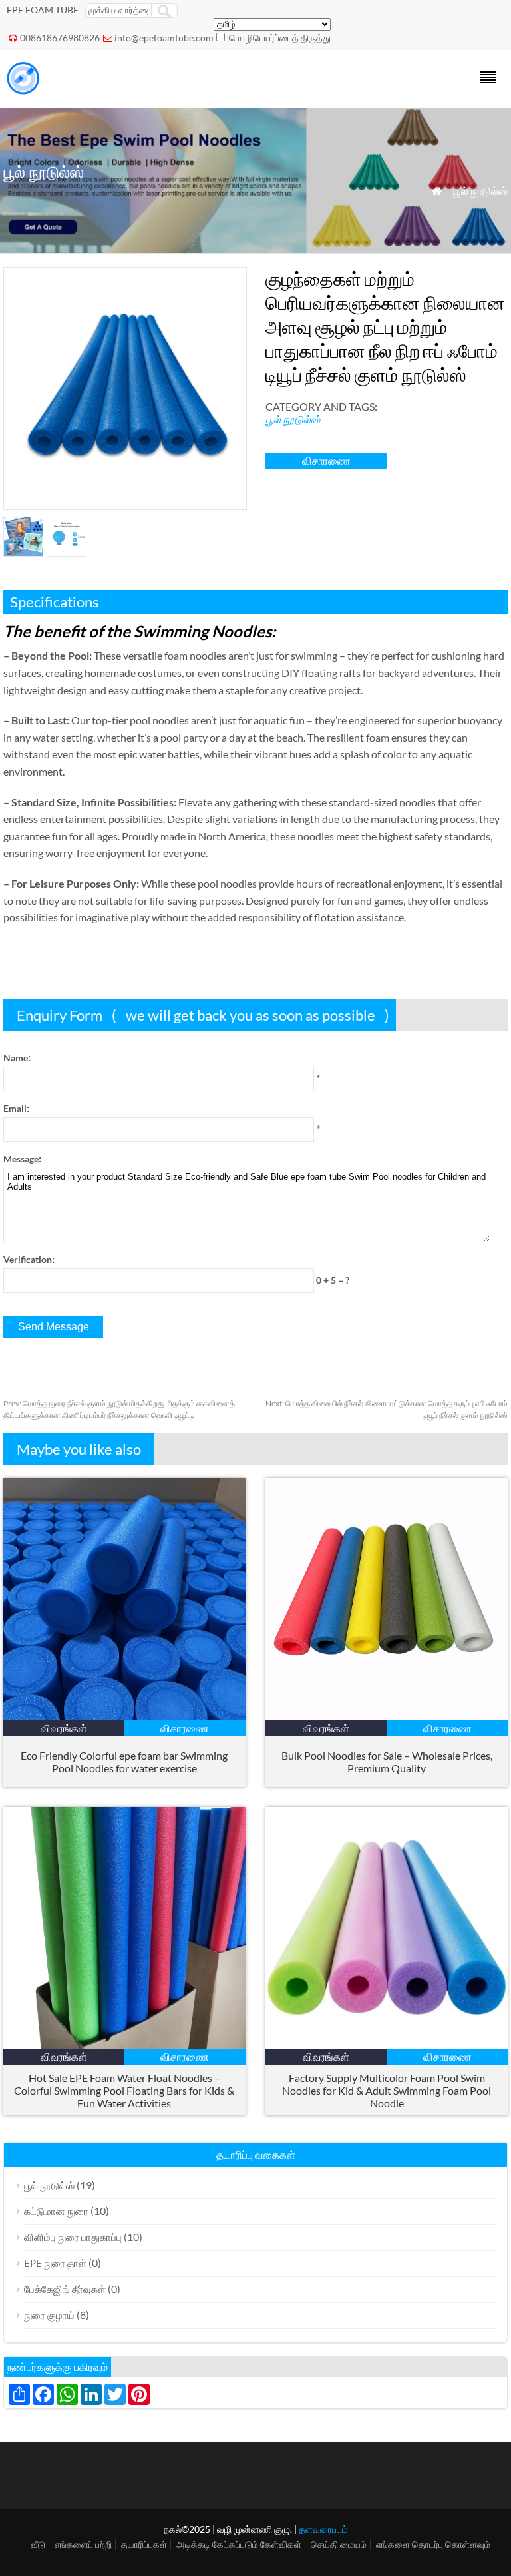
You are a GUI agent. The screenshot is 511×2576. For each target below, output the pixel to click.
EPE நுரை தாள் (55, 2263)
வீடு (38, 2544)
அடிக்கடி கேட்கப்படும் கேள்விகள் (239, 2544)
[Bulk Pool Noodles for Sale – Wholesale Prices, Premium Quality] (387, 1716)
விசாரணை (326, 460)
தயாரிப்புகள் (144, 2544)
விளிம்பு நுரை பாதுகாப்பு (73, 2237)
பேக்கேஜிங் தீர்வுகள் (65, 2289)
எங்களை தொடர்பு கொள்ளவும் (433, 2544)
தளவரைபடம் (323, 2529)
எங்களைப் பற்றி (83, 2544)
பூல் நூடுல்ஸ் (480, 191)
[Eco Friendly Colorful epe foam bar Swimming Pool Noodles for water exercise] (124, 1716)
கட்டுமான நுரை (56, 2211)
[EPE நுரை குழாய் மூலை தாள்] (23, 90)
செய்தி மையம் (339, 2544)
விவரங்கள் (64, 1728)
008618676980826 (60, 38)
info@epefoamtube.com (164, 38)
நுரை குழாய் (49, 2315)
